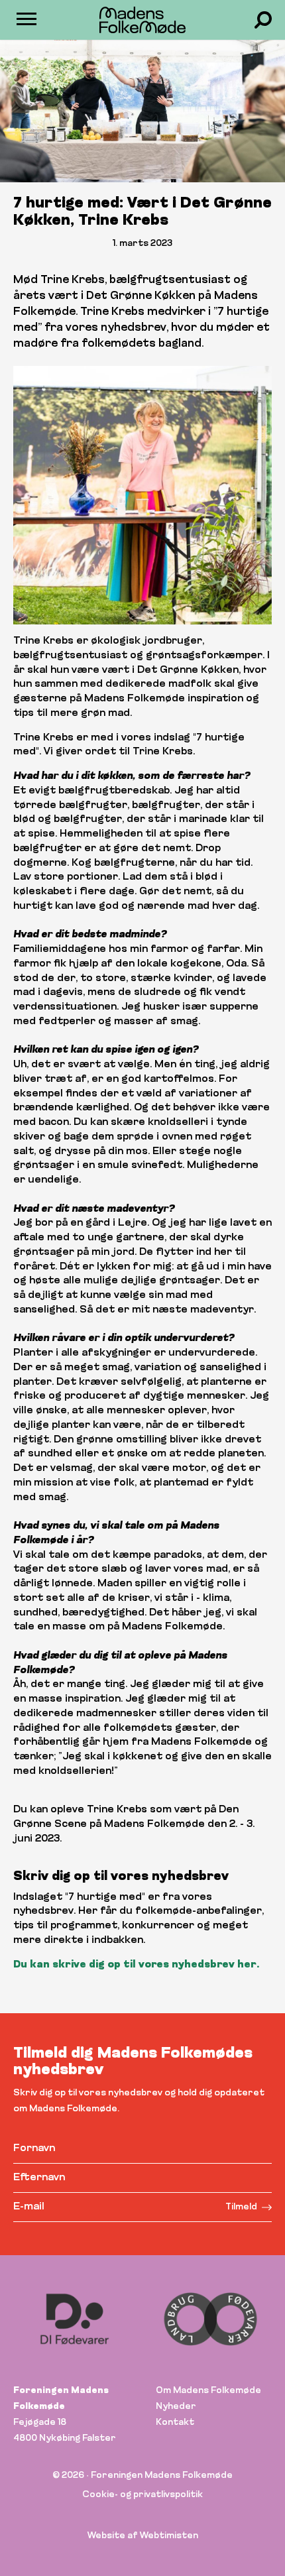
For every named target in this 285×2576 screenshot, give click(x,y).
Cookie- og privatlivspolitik (142, 2495)
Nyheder (176, 2407)
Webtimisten (169, 2536)
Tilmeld (241, 2207)
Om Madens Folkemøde (208, 2391)
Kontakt (175, 2423)
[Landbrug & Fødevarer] (123, 2319)
